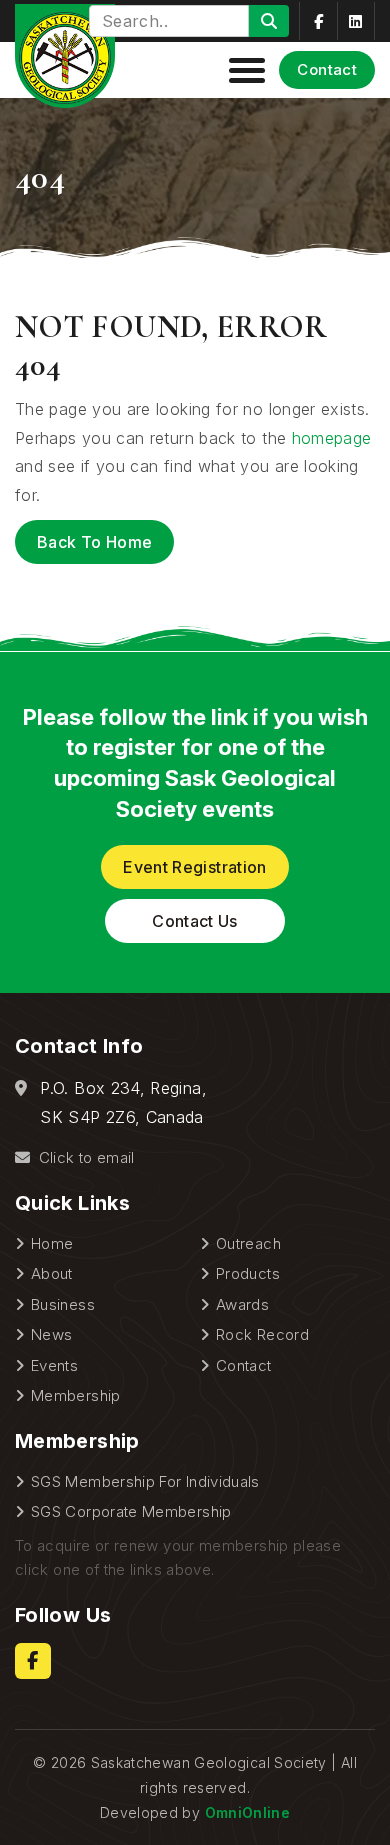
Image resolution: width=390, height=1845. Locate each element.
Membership (76, 1395)
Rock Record (262, 1334)
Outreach (248, 1243)
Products (248, 1273)
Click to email (84, 1157)
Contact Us (195, 921)
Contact (327, 69)
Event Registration (194, 867)
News (51, 1334)
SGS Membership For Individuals (145, 1481)
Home (52, 1243)
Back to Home (94, 542)
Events (54, 1365)
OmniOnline (248, 1812)
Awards (242, 1304)
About (52, 1273)
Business (63, 1304)
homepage (332, 438)
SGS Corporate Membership (131, 1511)
